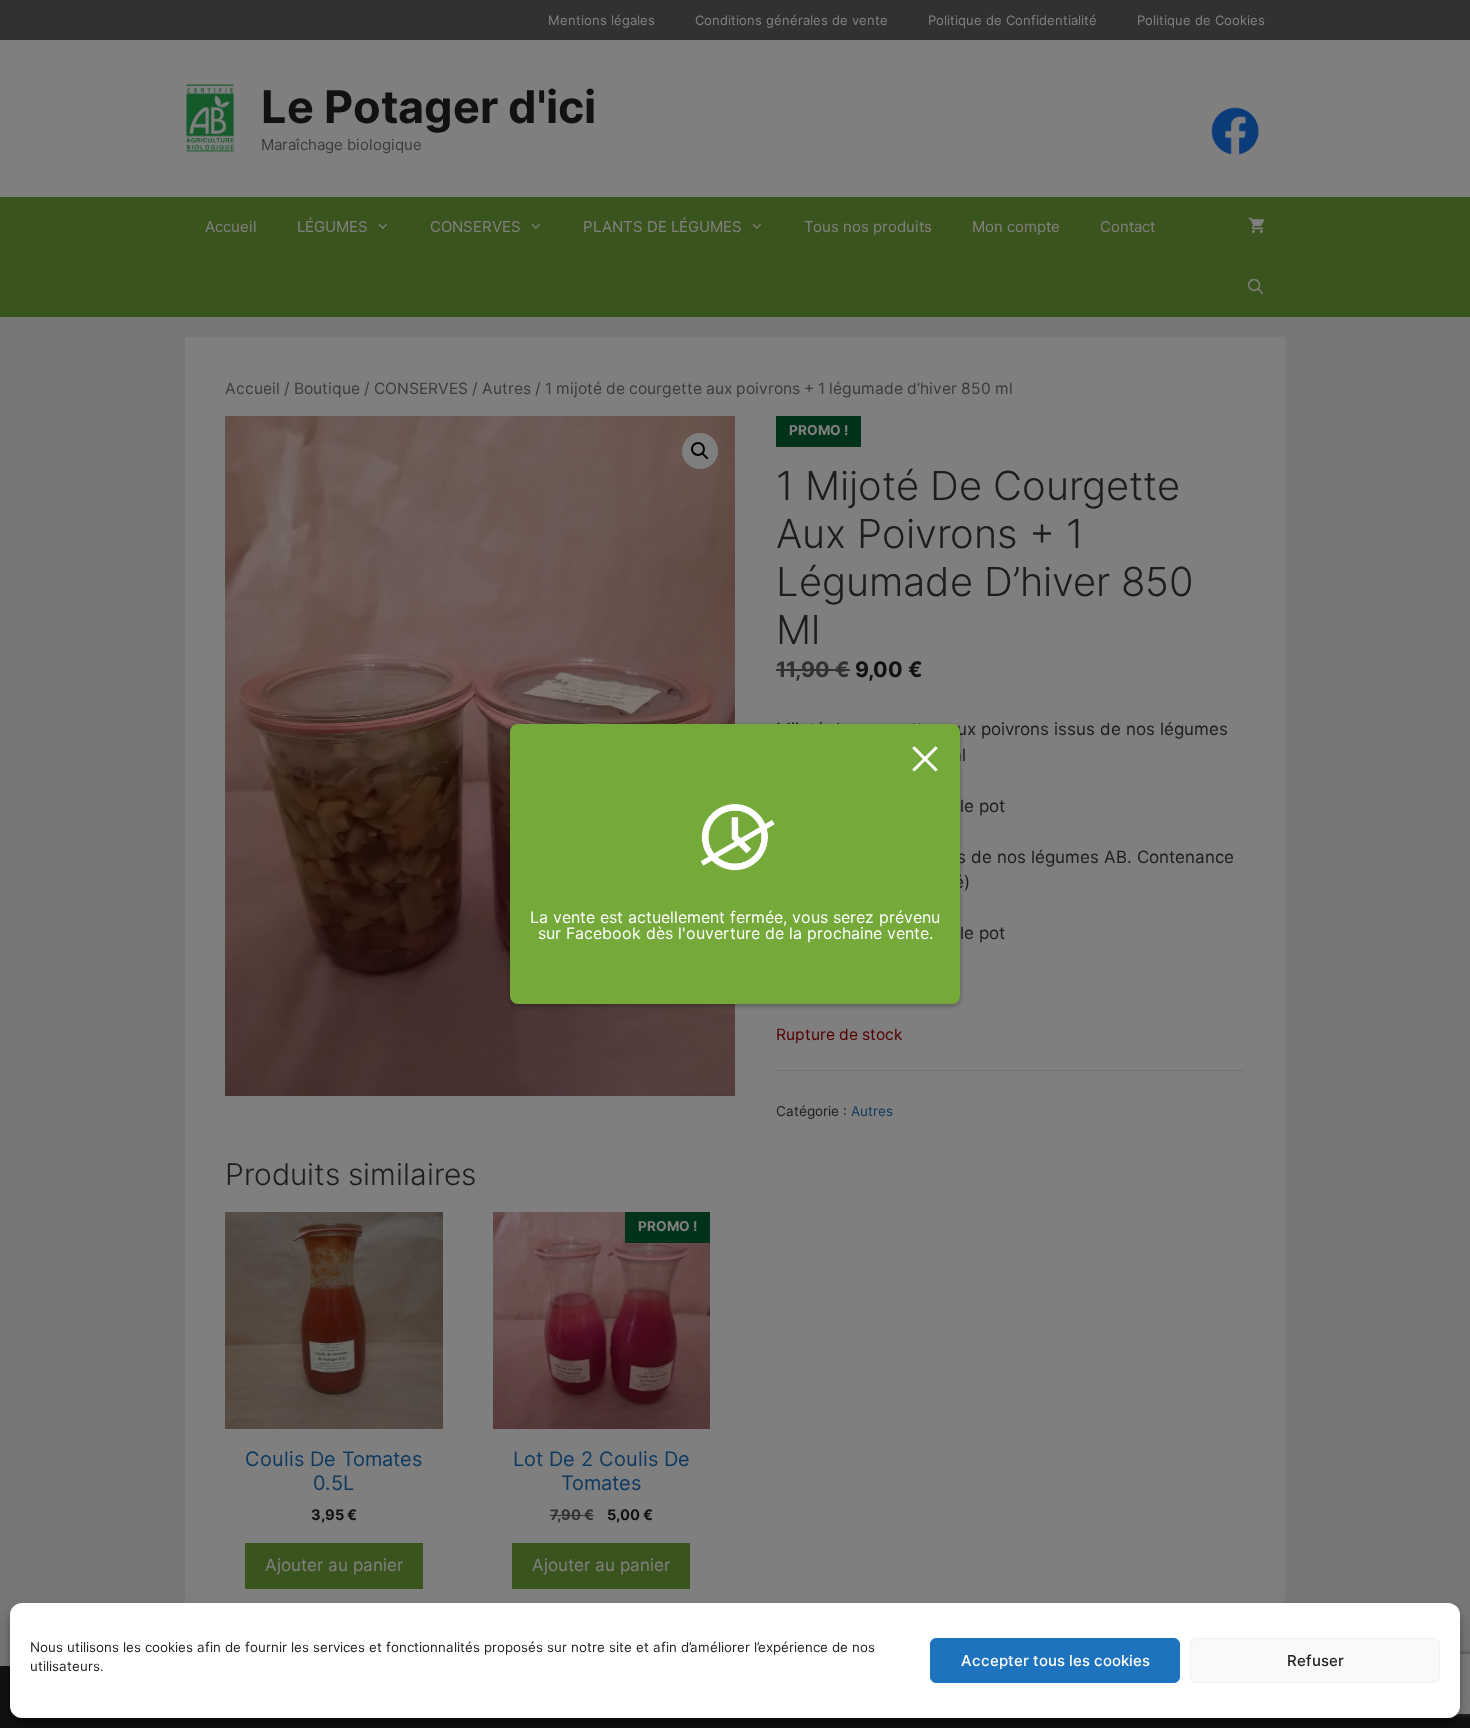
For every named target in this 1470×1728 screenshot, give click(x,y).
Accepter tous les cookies (1055, 1660)
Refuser (1315, 1660)
